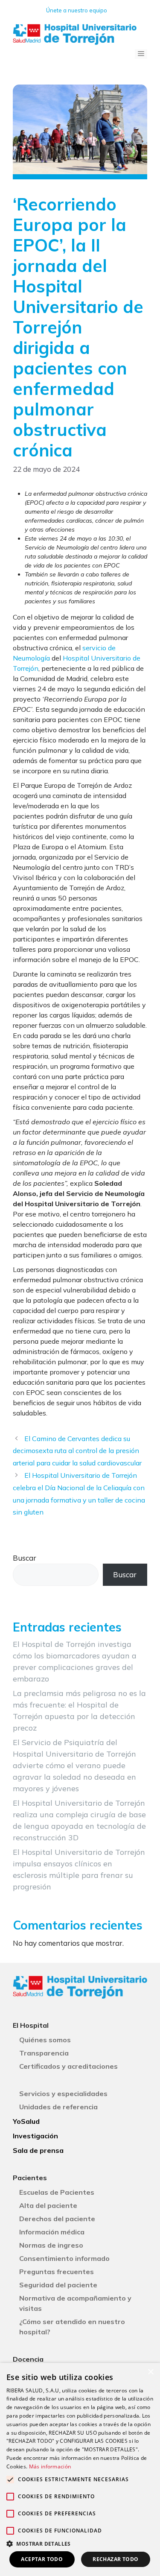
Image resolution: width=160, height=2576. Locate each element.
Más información (50, 2466)
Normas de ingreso (51, 2245)
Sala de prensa (38, 2150)
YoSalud (26, 2121)
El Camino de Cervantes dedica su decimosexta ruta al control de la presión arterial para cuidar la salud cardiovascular (77, 1451)
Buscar (25, 1558)
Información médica (52, 2232)
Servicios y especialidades (63, 2094)
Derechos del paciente (57, 2219)
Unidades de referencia (58, 2107)
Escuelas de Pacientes (57, 2192)
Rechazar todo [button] (115, 2559)
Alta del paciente (48, 2205)
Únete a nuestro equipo (77, 10)
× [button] (150, 2372)
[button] (80, 2544)
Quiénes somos (45, 2040)
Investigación (35, 2136)
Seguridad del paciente (58, 2285)
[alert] (80, 2469)
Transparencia (44, 2053)
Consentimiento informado (64, 2258)
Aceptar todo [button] (42, 2559)
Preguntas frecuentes (57, 2272)
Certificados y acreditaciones (68, 2066)
